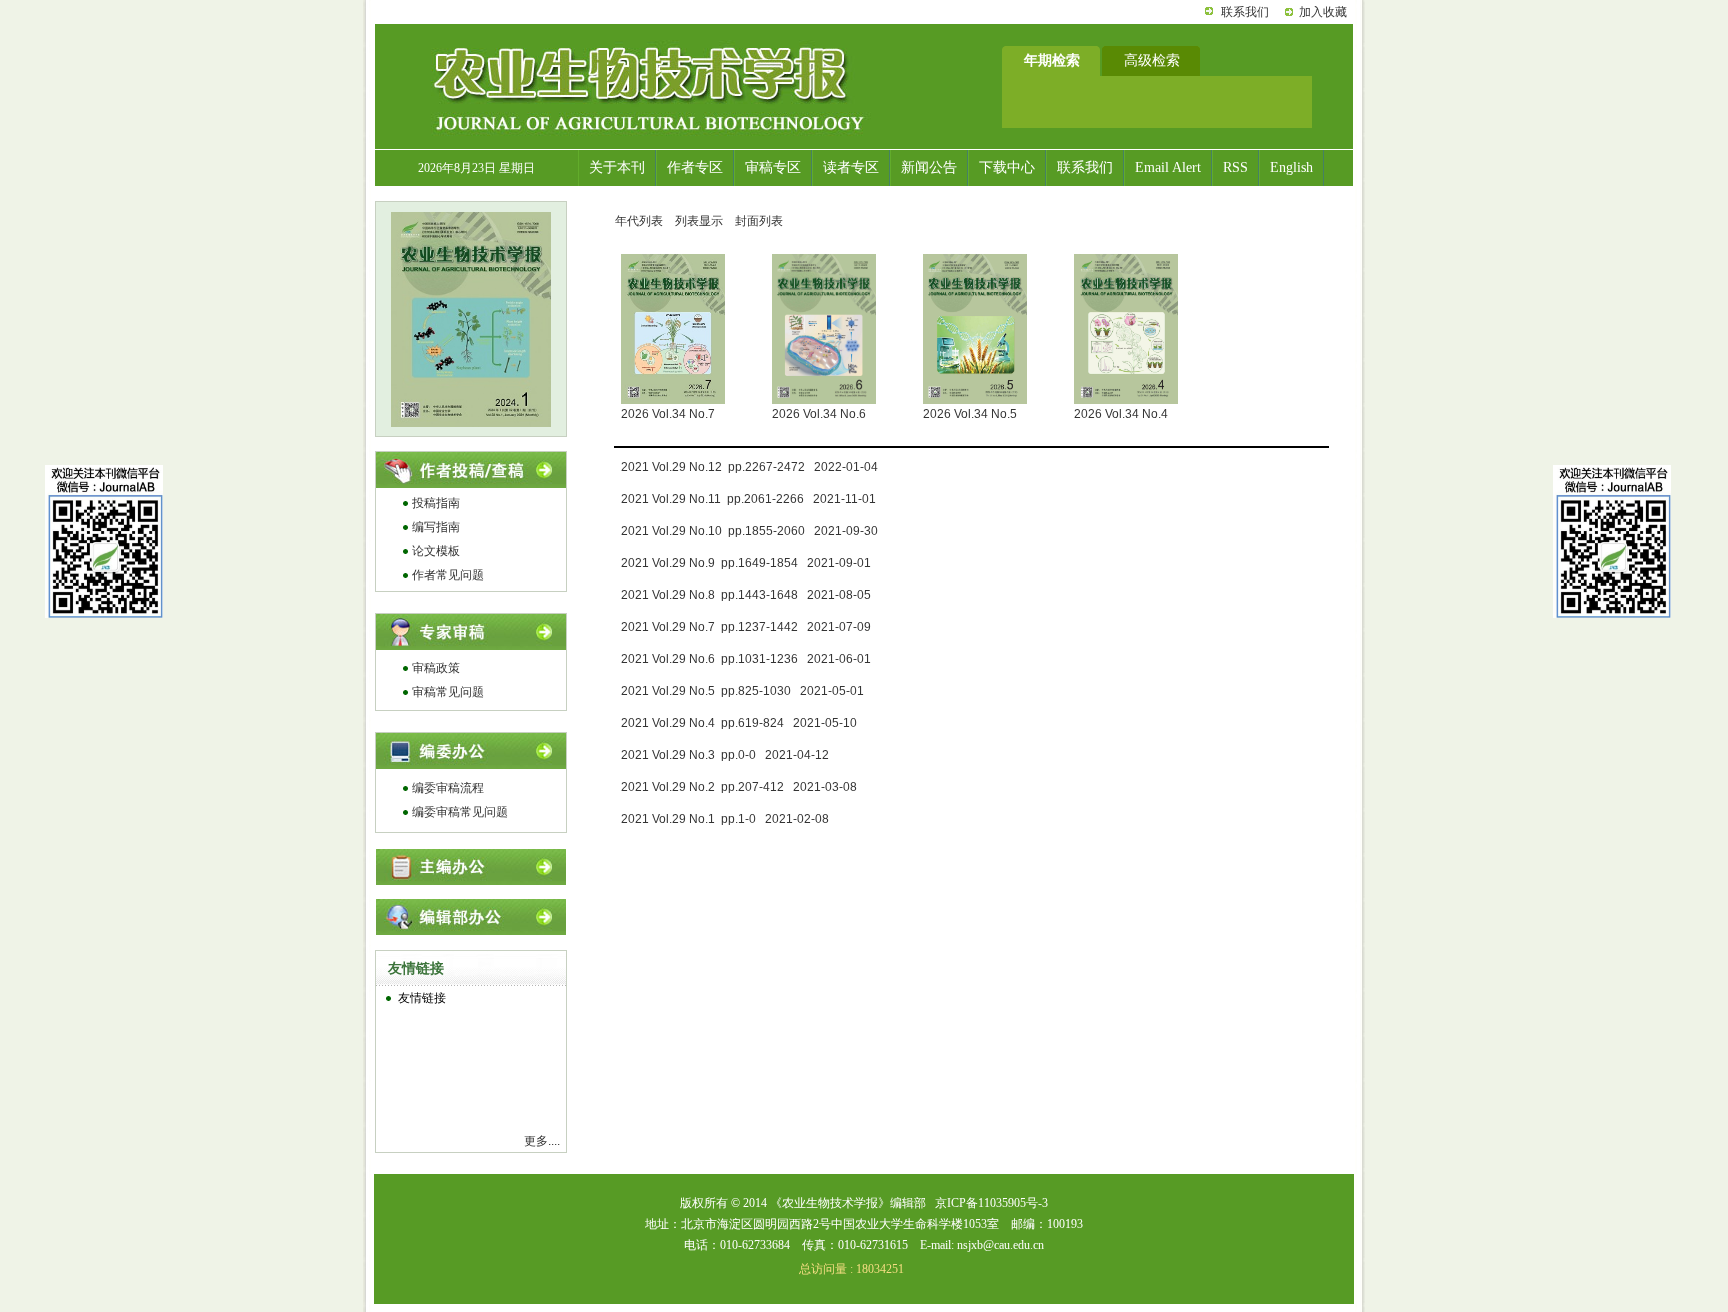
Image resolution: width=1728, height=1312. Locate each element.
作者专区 (695, 167)
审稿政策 (436, 668)
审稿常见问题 (448, 692)
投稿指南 (436, 503)
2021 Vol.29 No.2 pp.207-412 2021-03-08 (739, 787)
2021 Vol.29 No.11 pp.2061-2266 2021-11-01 (748, 499)
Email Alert (1168, 167)
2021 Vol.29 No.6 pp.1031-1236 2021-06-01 (746, 659)
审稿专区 (773, 167)
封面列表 (759, 221)
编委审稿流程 (448, 788)
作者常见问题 (448, 575)
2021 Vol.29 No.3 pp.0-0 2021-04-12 (725, 755)
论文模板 (436, 551)
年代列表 (639, 221)
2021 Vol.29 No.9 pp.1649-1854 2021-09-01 (746, 563)
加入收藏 (1323, 12)
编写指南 (436, 527)
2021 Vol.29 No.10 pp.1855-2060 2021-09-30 (749, 531)
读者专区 (851, 167)
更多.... (542, 1141)
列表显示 (699, 221)
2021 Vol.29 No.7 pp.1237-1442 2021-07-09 (746, 627)
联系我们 (1245, 12)
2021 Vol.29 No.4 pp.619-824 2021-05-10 (739, 723)
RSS (1235, 167)
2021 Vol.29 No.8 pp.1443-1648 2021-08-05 (746, 595)
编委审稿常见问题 (460, 812)
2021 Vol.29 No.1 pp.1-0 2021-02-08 (725, 819)
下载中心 (1007, 167)
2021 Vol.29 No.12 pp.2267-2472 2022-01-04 (749, 467)
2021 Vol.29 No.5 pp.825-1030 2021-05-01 (742, 691)
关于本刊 (617, 167)
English (1291, 167)
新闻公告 (929, 167)
